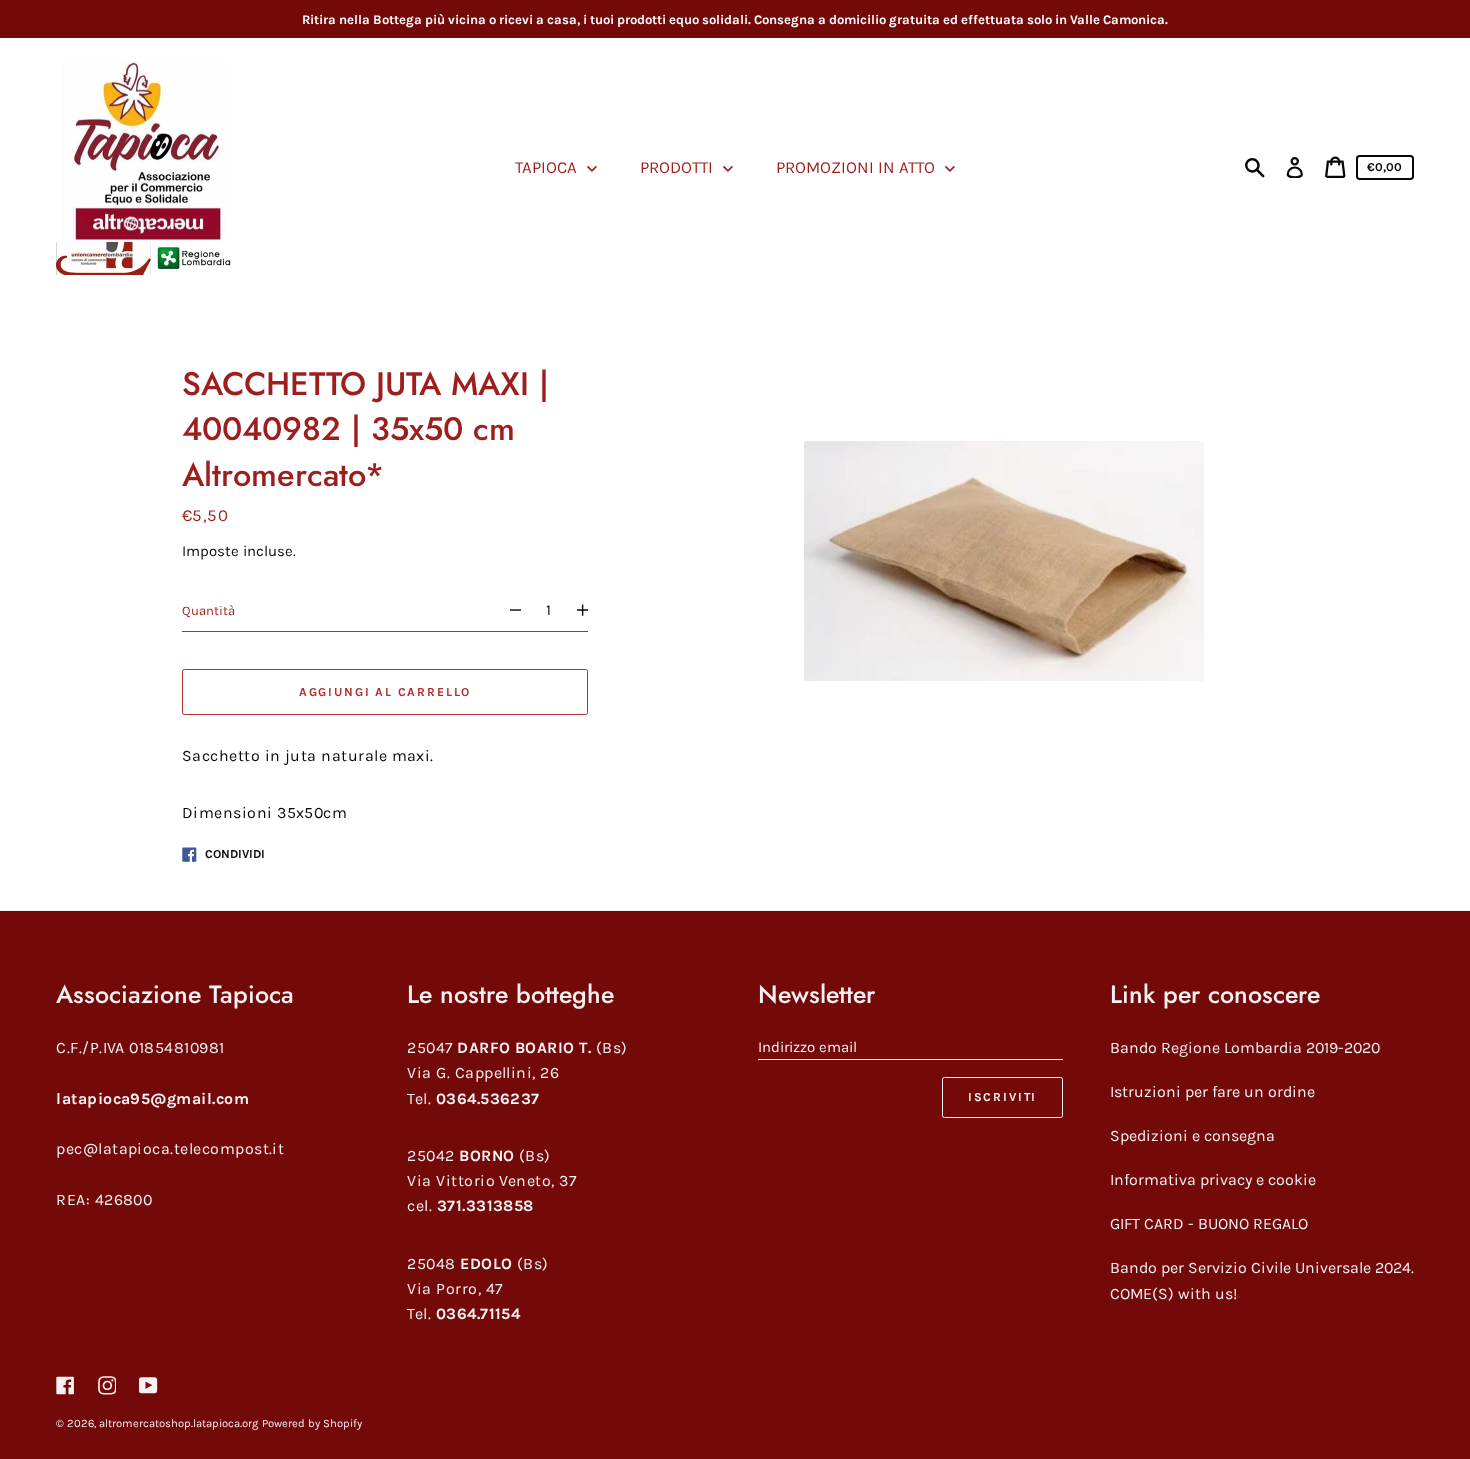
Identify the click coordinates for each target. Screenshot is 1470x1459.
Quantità (208, 610)
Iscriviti (1002, 1097)
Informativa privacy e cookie (1213, 1179)
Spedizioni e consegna (1192, 1135)
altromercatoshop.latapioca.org (178, 1423)
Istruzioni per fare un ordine (1212, 1091)
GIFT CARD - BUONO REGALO (1209, 1223)
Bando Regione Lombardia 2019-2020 (1245, 1047)
